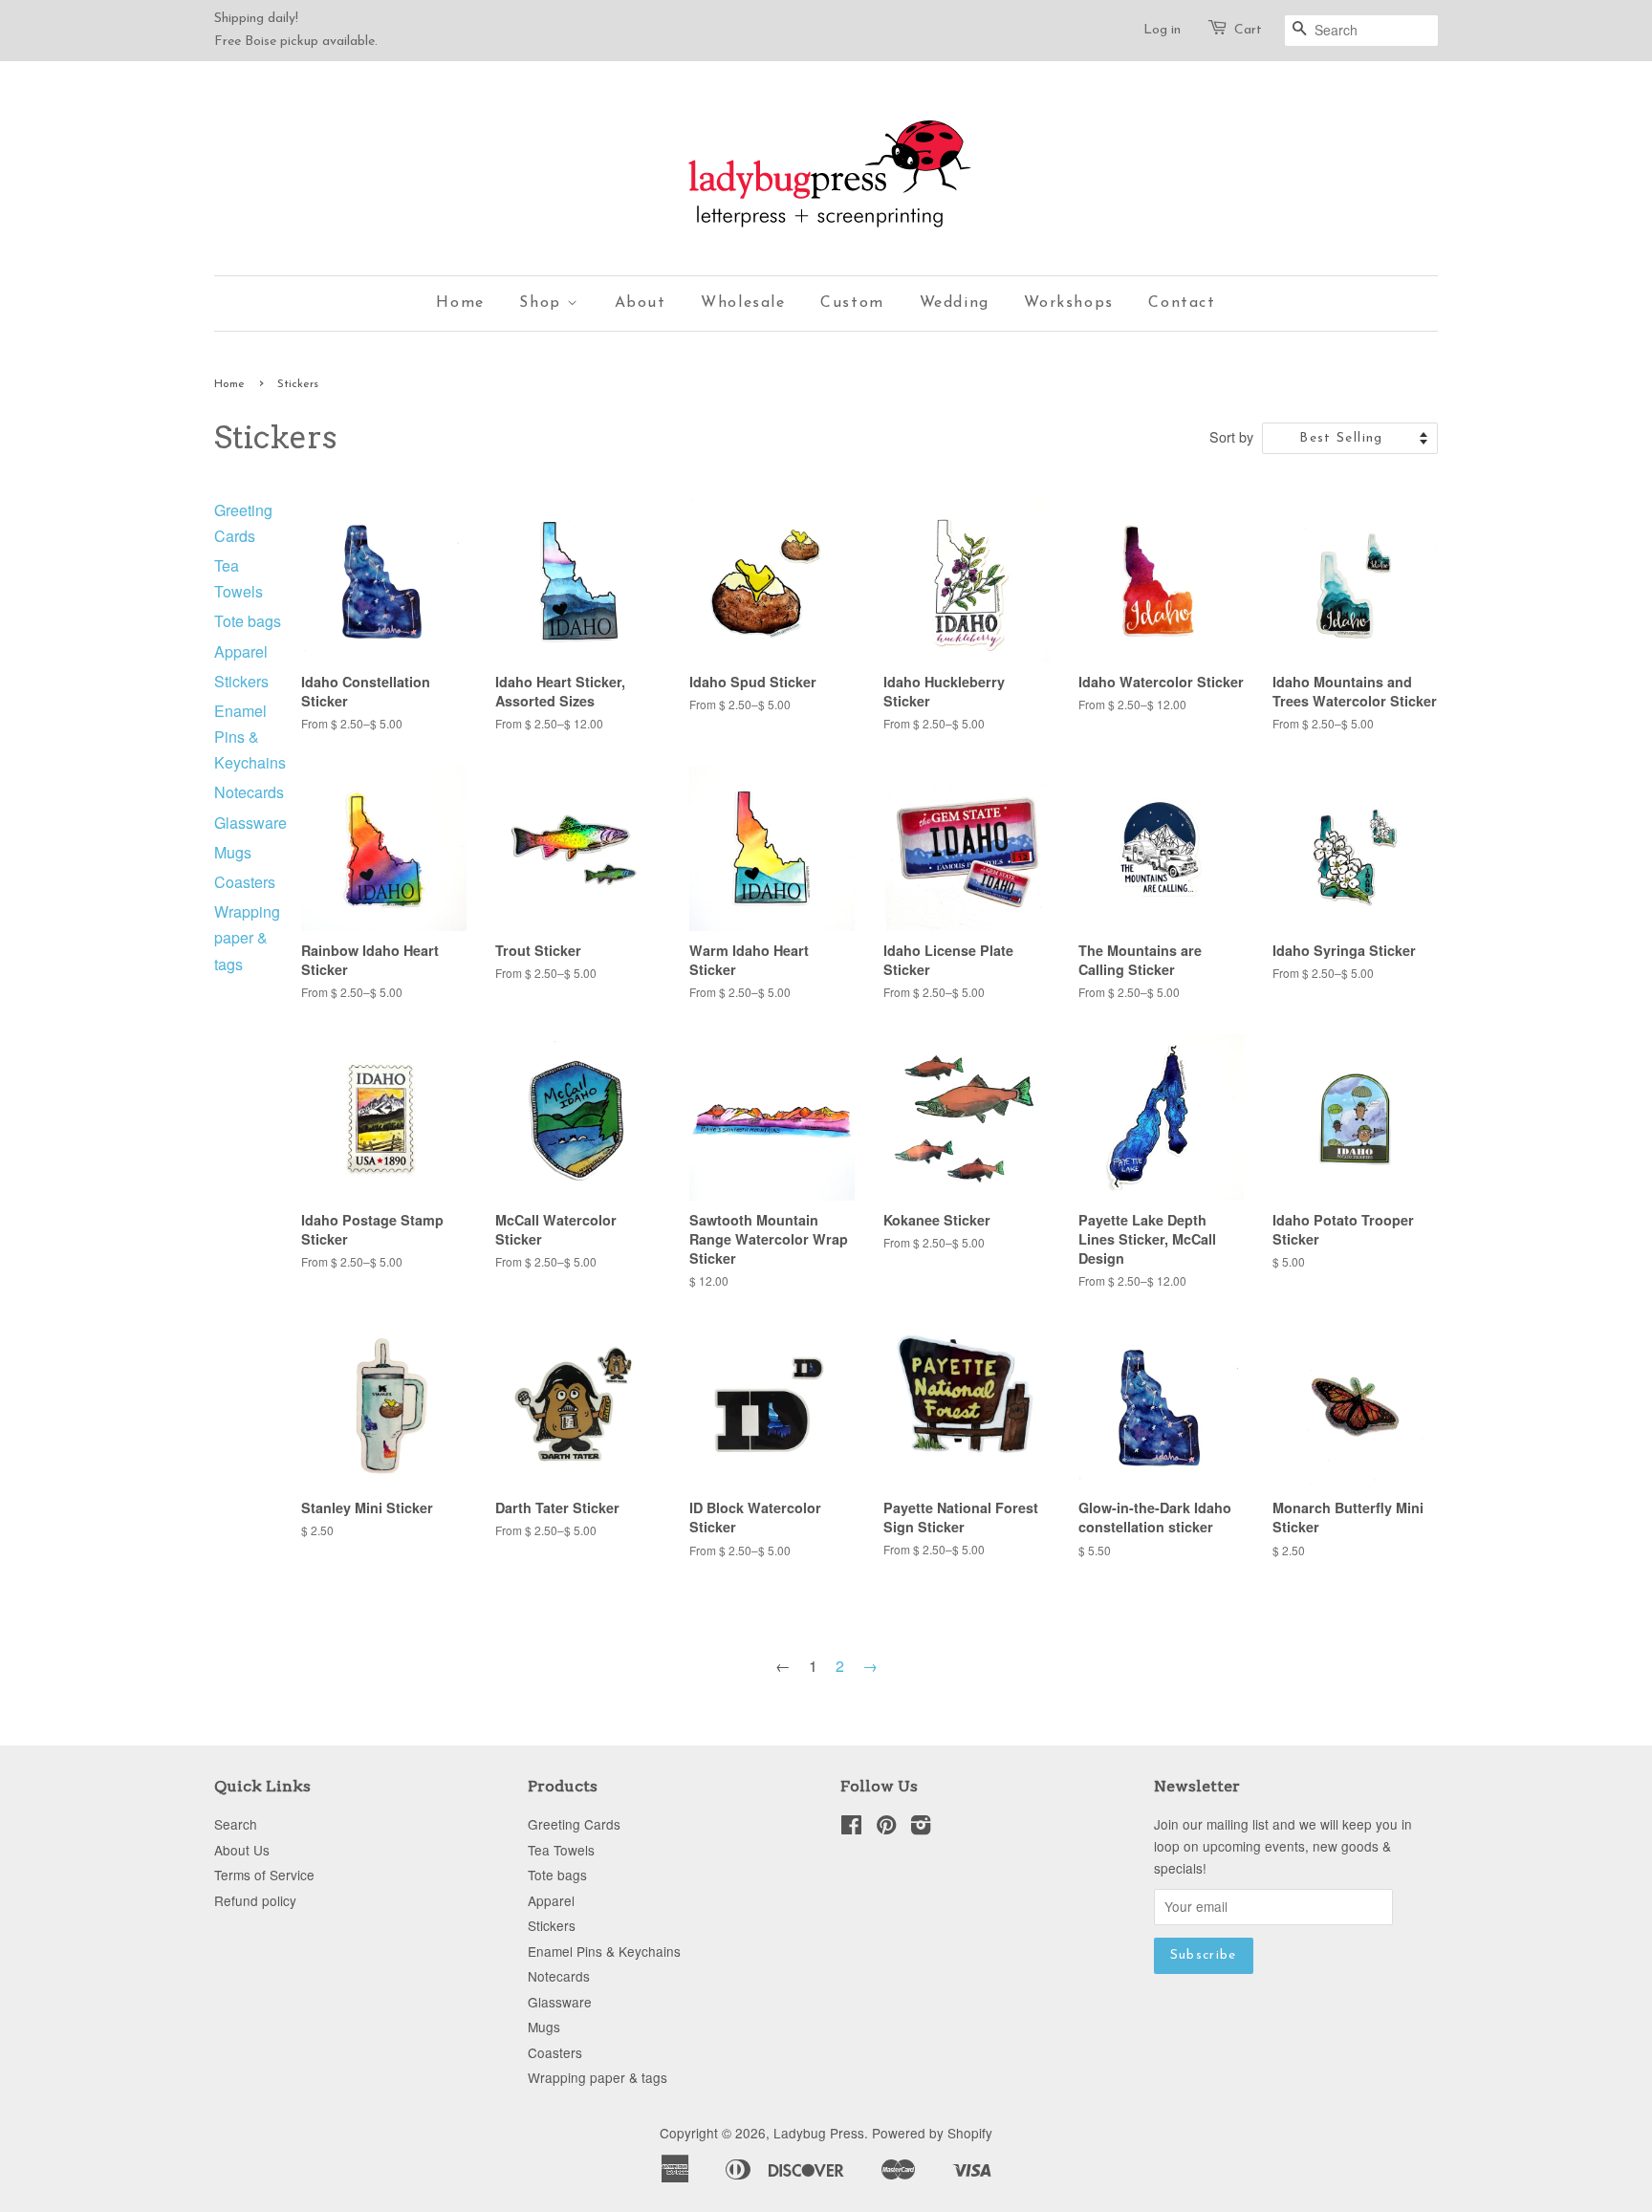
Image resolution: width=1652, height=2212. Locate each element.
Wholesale (743, 303)
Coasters (245, 882)
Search (236, 1824)
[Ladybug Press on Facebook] (851, 1828)
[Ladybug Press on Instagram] (921, 1828)
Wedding (955, 303)
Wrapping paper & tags (247, 937)
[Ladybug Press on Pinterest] (886, 1828)
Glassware (250, 823)
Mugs (233, 852)
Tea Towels (561, 1850)
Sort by (1231, 436)
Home (460, 303)
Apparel (241, 651)
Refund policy (255, 1900)
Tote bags (248, 621)
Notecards (249, 792)
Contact (1182, 303)
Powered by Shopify (932, 2133)
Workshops (1068, 303)
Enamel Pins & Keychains (250, 737)
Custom (852, 303)
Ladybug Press (819, 2133)
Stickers (241, 681)
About (641, 303)
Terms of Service (264, 1875)
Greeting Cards (574, 1824)
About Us (242, 1850)
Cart (1248, 30)
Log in (1162, 30)
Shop (543, 303)
